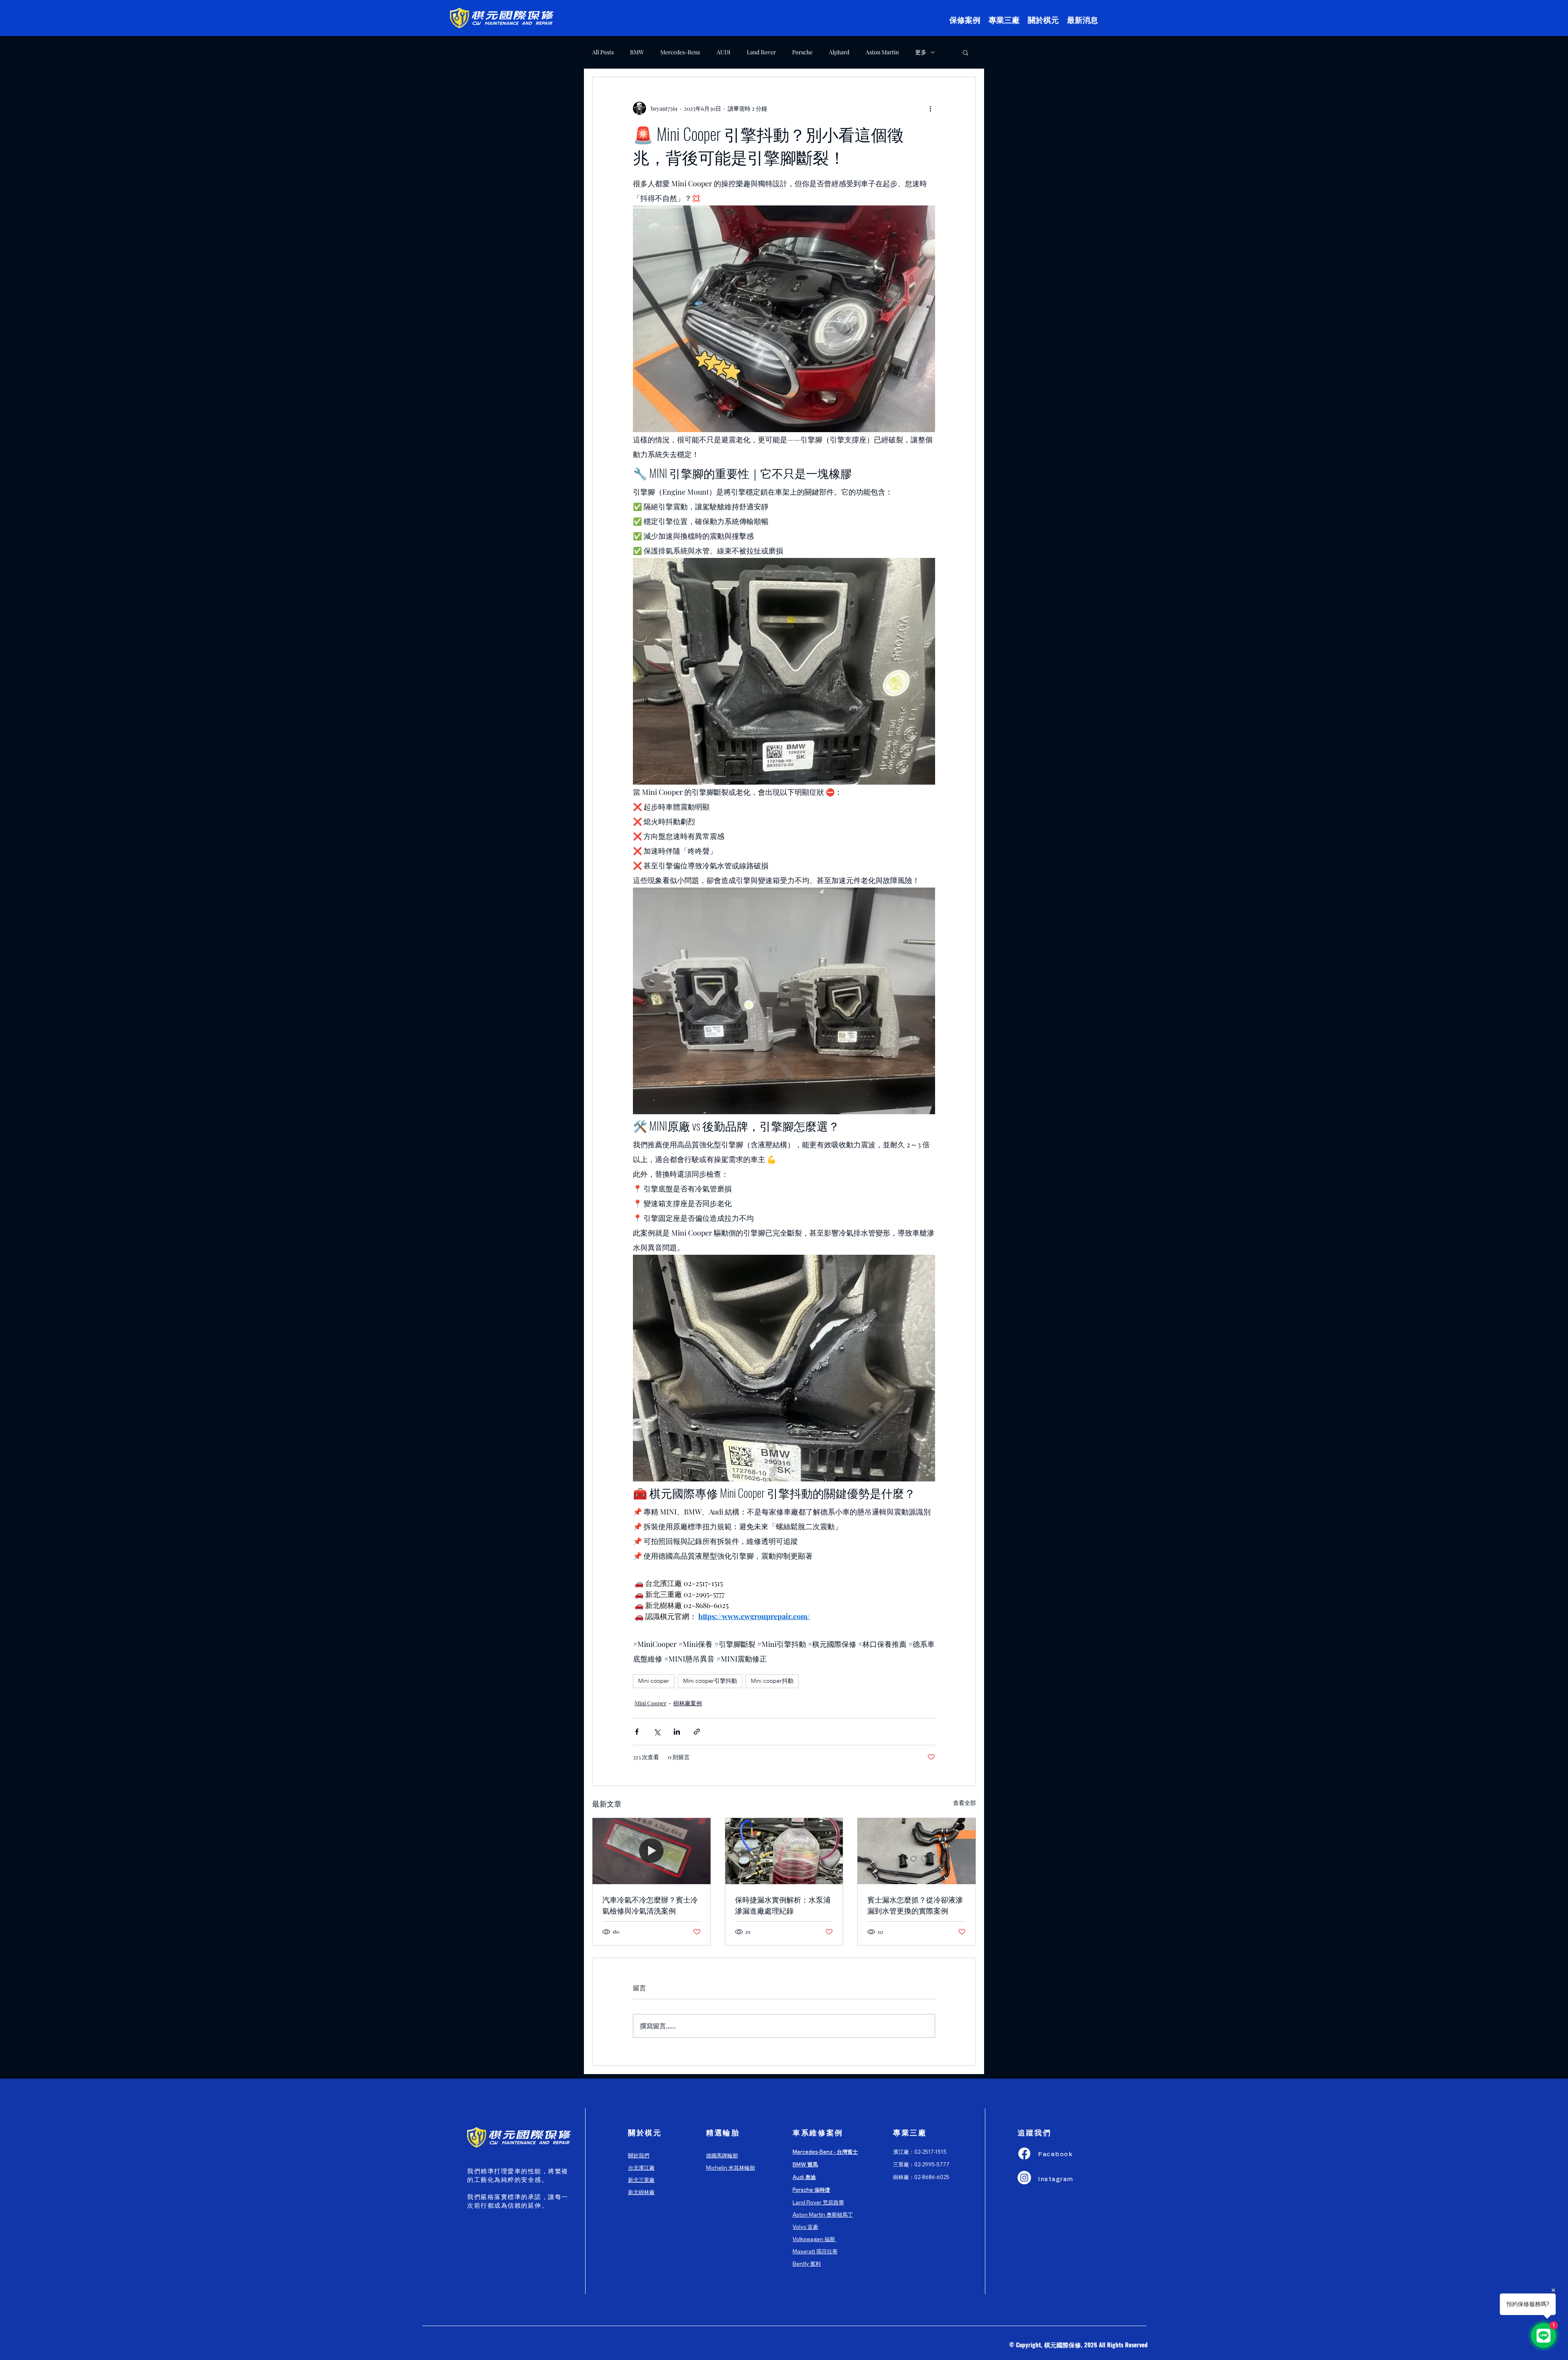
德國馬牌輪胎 (722, 2155)
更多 (921, 52)
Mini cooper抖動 (772, 1681)
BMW (637, 52)
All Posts (603, 52)
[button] (966, 52)
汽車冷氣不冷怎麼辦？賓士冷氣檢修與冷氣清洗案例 (650, 1905)
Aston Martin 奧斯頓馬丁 (823, 2214)
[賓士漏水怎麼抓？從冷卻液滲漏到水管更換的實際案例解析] (917, 1851)
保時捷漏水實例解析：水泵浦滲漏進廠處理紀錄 (783, 1905)
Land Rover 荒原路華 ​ (818, 2202)
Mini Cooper (650, 1703)
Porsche (802, 52)
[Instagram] (1024, 2178)
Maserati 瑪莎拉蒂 (815, 2251)
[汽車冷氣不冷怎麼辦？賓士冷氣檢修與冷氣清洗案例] (651, 1851)
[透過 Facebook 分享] (637, 1732)
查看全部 (964, 1803)
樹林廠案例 (688, 1703)
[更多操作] (930, 108)
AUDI (724, 52)
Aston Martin (882, 52)
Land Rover (761, 52)
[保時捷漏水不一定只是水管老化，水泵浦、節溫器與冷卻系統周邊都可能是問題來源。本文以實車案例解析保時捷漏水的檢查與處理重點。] (784, 1851)
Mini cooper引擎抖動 (710, 1681)
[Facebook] (1024, 2154)
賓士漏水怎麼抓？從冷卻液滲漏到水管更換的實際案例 (915, 1905)
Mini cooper (654, 1681)
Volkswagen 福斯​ (814, 2239)
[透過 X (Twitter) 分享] (657, 1732)
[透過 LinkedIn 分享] (677, 1732)
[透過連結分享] (697, 1732)
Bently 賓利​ (807, 2263)
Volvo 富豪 (805, 2227)
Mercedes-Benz (680, 52)
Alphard (839, 52)
